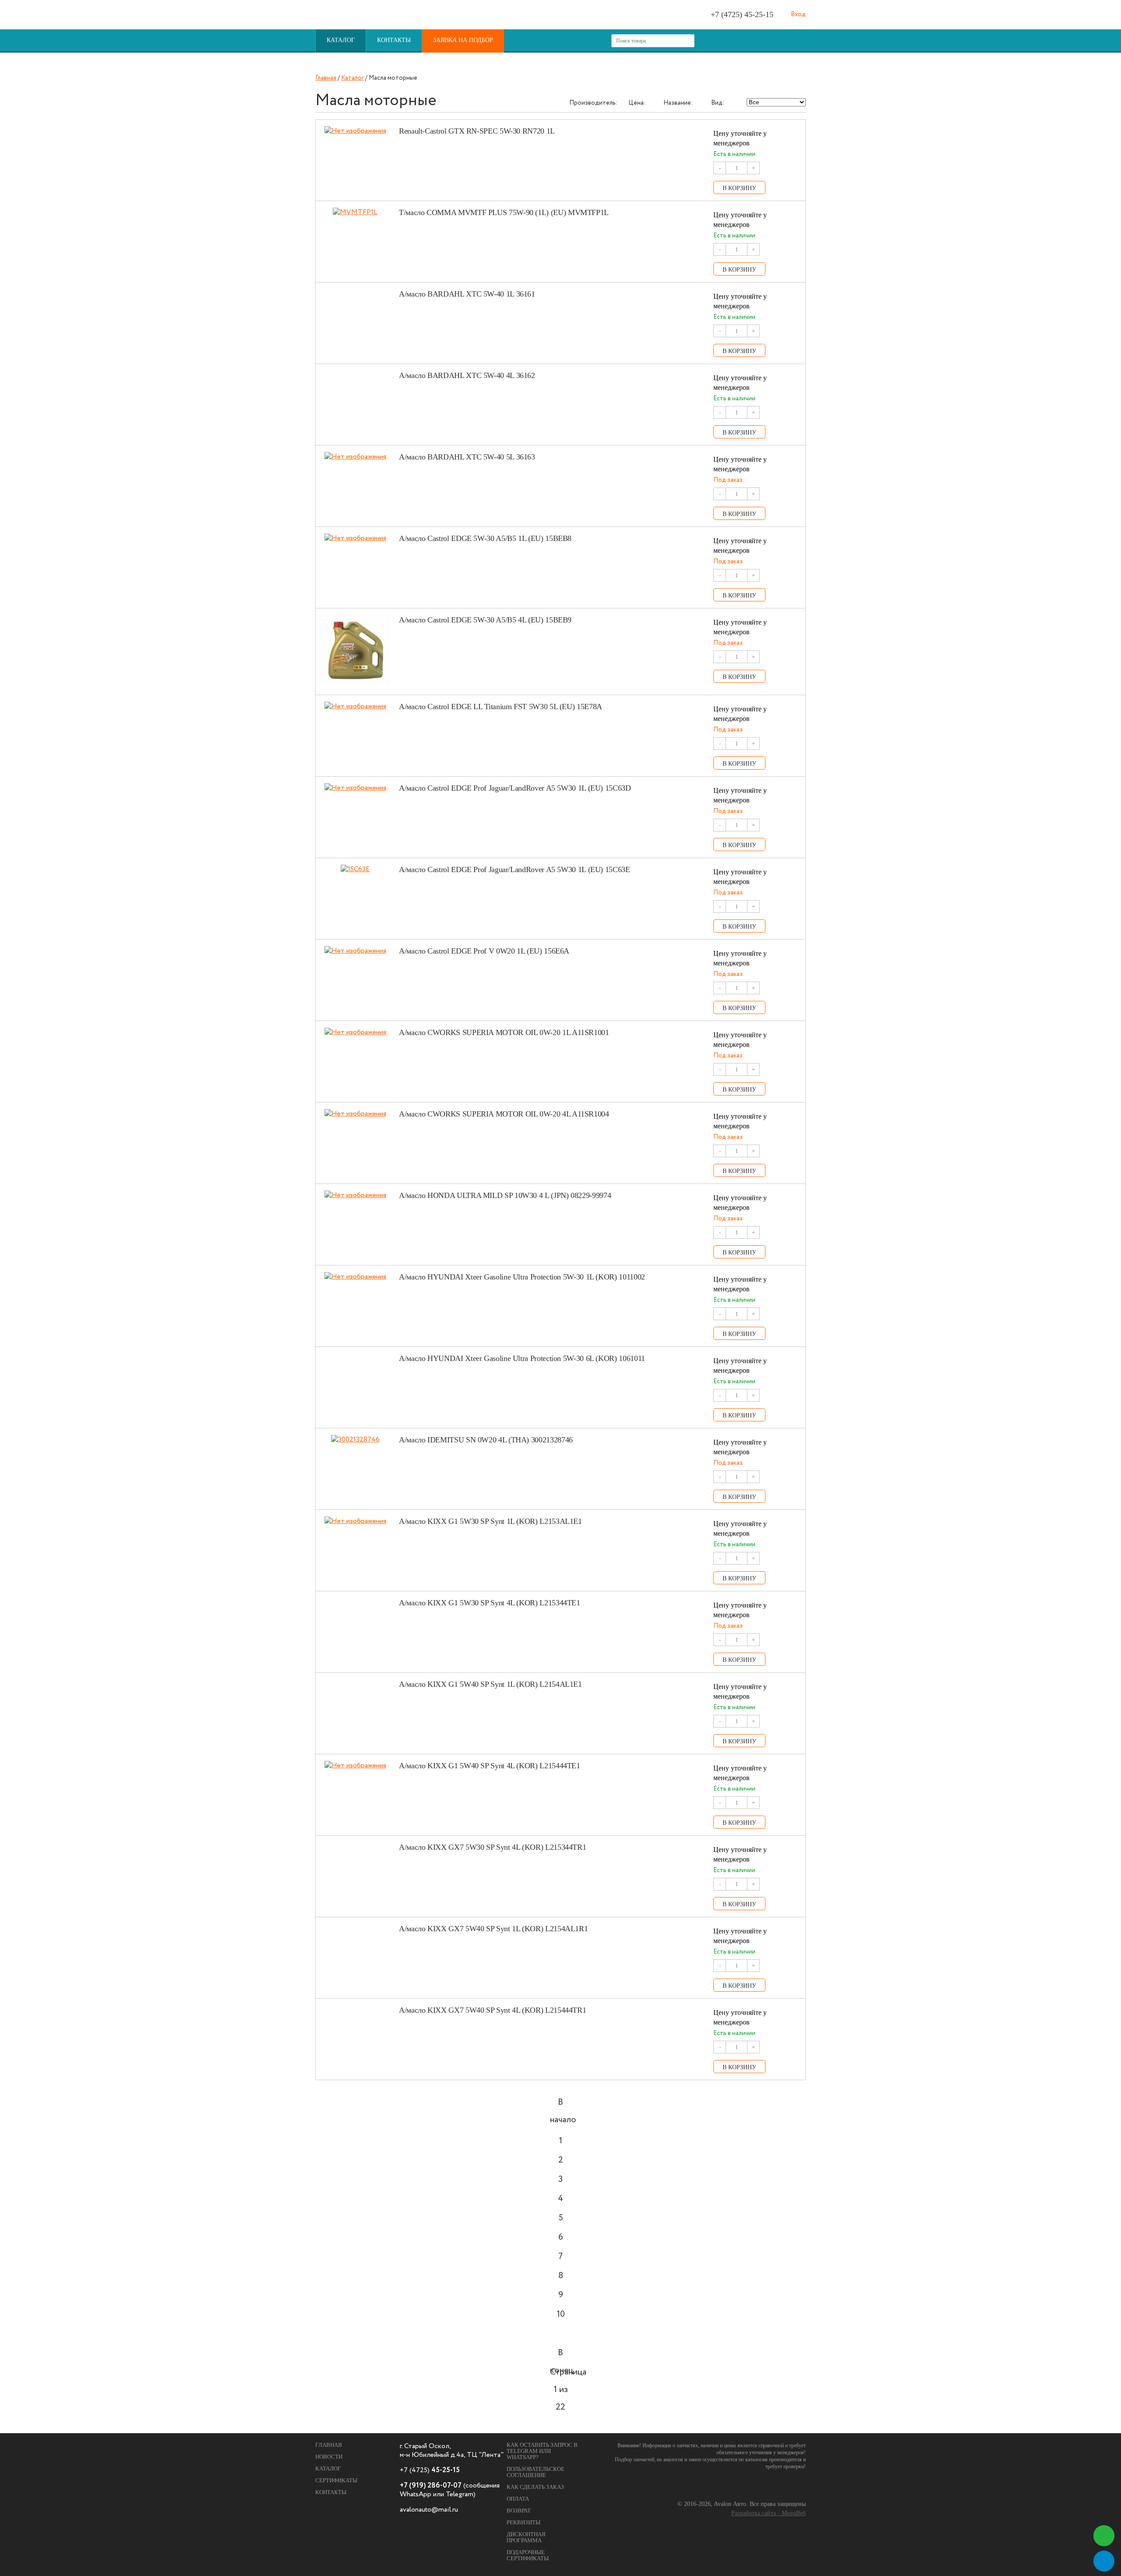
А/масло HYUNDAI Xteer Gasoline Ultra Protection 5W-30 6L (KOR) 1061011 (522, 1358)
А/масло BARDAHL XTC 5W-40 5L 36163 (467, 457)
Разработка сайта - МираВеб (768, 2513)
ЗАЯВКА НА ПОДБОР (463, 40)
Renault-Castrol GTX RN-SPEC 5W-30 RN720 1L (477, 131)
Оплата (518, 2499)
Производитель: (593, 103)
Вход (798, 14)
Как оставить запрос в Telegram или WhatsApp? (542, 2451)
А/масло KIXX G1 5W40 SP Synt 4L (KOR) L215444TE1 (490, 1766)
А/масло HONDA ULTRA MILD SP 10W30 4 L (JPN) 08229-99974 (505, 1195)
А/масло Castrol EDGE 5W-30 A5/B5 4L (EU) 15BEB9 (485, 620)
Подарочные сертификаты (528, 2555)
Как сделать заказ (535, 2487)
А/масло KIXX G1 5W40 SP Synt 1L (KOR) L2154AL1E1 (490, 1684)
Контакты (394, 40)
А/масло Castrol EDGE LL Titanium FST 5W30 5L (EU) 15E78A (501, 707)
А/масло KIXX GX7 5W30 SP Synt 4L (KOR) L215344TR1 (492, 1847)
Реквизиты (523, 2522)
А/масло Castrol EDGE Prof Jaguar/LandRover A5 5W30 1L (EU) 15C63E (515, 869)
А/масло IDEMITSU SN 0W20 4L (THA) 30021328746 (486, 1440)
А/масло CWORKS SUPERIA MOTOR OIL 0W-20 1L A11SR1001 (504, 1032)
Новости (329, 2457)
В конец (561, 2355)
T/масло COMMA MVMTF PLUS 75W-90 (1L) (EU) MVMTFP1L (504, 212)
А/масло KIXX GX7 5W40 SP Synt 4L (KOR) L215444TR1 (492, 2010)
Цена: (637, 103)
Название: (678, 103)
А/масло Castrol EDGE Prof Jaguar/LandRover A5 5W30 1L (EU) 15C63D (515, 788)
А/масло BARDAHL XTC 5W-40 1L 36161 (467, 294)
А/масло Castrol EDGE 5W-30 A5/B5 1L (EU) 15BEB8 (485, 538)
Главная (326, 78)
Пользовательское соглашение (536, 2472)
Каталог (341, 40)
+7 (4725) (742, 14)
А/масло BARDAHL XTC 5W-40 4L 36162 (467, 375)
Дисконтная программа (526, 2537)
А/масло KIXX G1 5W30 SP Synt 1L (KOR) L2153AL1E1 (490, 1521)
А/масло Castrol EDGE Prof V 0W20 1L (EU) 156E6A (484, 951)
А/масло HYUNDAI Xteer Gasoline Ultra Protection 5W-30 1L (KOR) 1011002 (522, 1277)
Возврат (519, 2511)
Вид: (718, 103)
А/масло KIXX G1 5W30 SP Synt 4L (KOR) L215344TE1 (490, 1603)
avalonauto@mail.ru (429, 2510)
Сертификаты (336, 2480)
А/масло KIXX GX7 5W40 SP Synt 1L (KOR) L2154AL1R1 (493, 1929)
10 (561, 2314)
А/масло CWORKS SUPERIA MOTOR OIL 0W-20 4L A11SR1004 (504, 1114)
